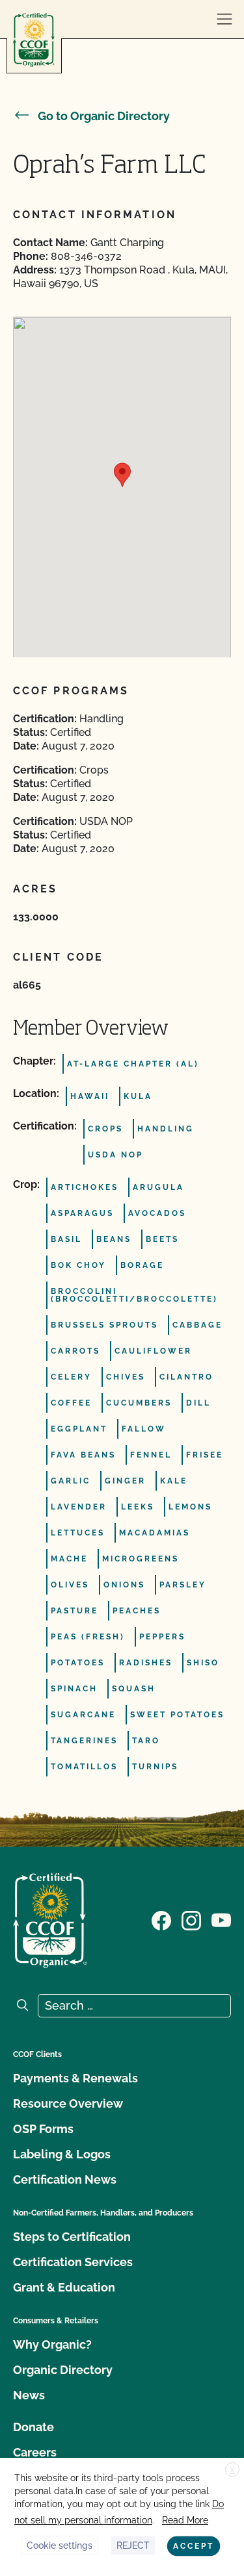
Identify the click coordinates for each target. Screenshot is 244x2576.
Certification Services (73, 2262)
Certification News (65, 2179)
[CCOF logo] (34, 40)
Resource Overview (68, 2103)
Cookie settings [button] (60, 2545)
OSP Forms (43, 2129)
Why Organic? (52, 2344)
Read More (185, 2520)
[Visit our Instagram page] (191, 1919)
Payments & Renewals (75, 2078)
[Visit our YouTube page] (221, 1919)
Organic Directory (63, 2370)
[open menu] (224, 19)
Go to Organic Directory (104, 116)
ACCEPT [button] (194, 2546)
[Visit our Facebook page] (161, 1919)
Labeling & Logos (62, 2154)
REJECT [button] (133, 2545)
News (29, 2395)
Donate (34, 2427)
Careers (35, 2452)
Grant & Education (64, 2287)
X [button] (232, 2470)
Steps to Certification (72, 2237)
